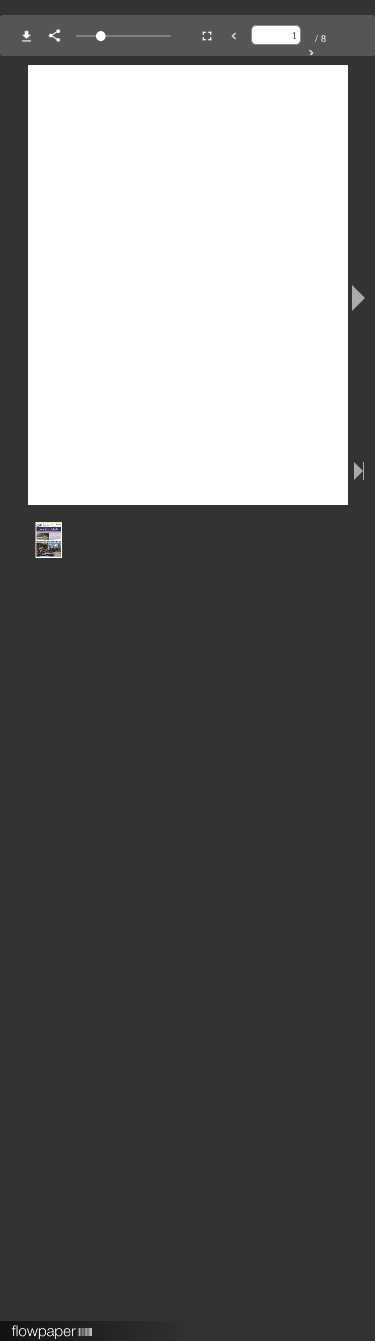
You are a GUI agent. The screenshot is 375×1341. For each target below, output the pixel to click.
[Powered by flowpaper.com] (52, 1325)
